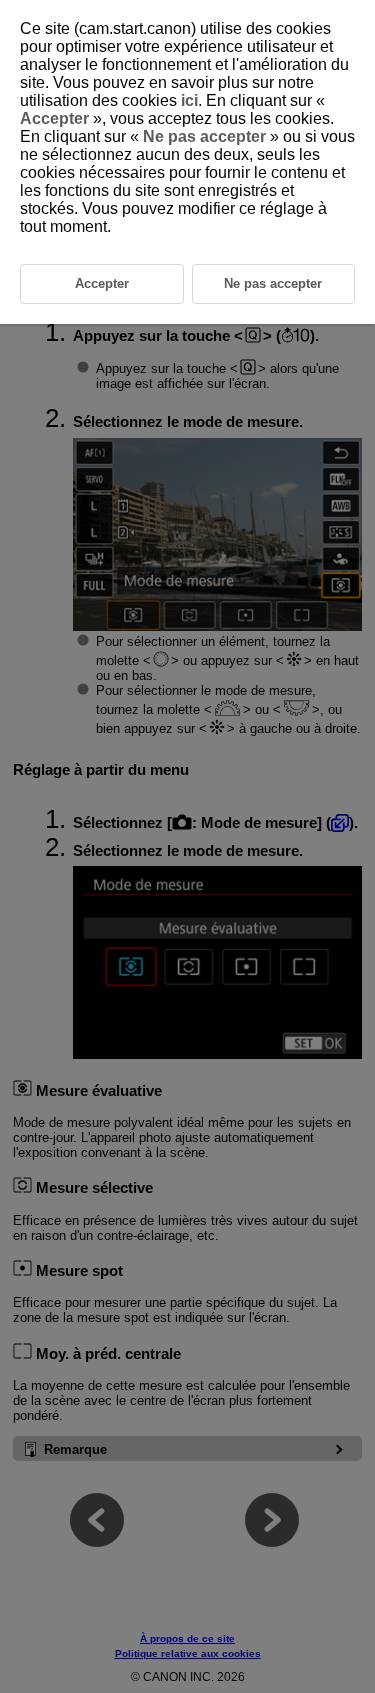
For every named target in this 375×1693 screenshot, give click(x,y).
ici (189, 100)
